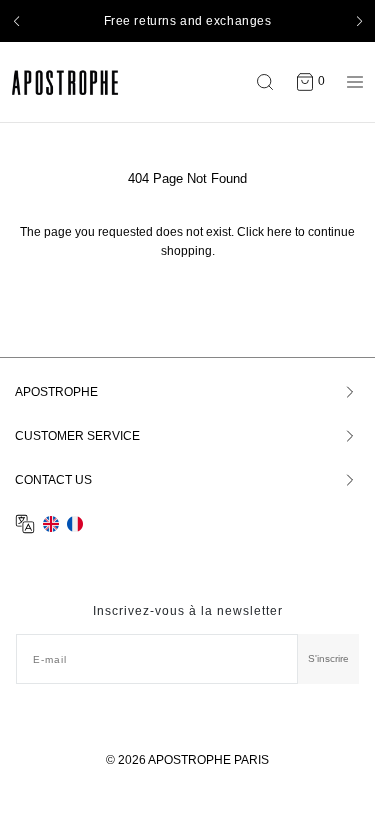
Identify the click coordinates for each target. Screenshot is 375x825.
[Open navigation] (350, 82)
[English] (51, 524)
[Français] (75, 524)
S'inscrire (328, 658)
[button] (16, 21)
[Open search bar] (270, 82)
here (279, 232)
